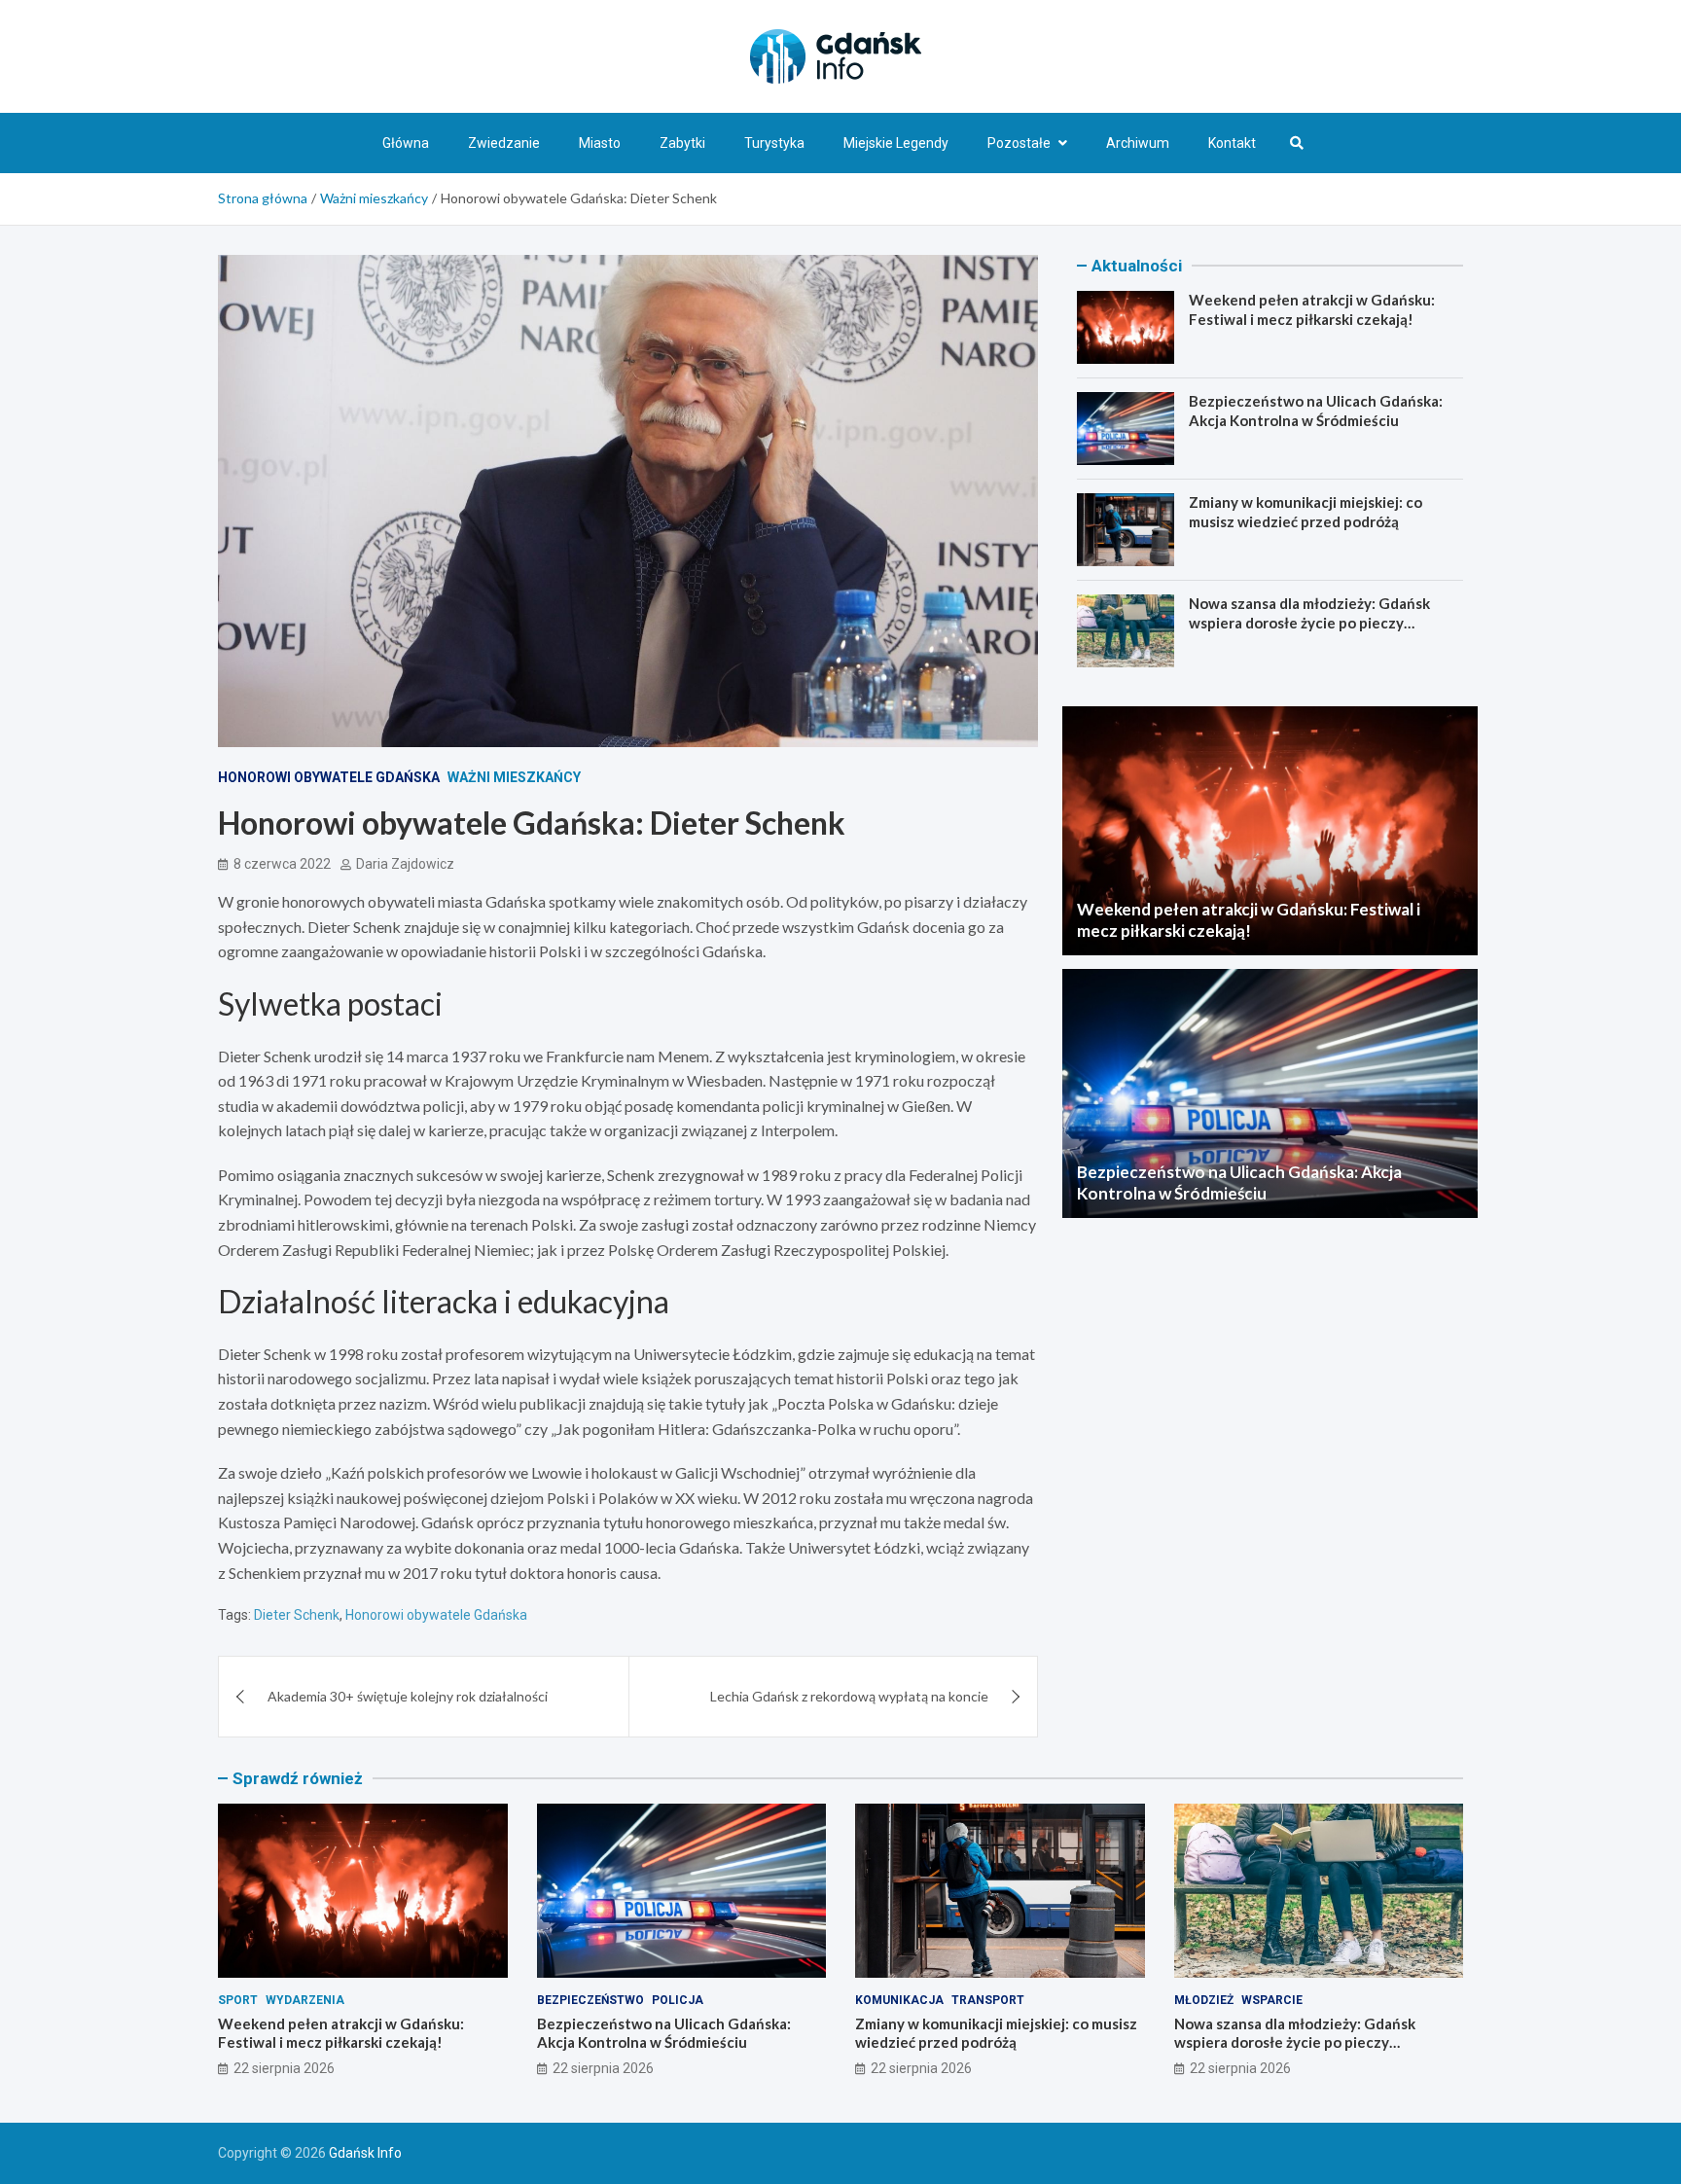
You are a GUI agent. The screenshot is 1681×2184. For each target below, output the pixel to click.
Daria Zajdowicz (405, 864)
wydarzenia (305, 2000)
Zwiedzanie (504, 143)
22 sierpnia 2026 (284, 2068)
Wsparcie (1272, 2000)
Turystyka (774, 143)
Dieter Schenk (297, 1615)
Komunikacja (899, 2000)
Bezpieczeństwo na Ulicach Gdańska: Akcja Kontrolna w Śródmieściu (1316, 411)
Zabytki (682, 143)
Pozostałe (1019, 143)
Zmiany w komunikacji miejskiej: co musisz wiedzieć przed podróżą (1305, 512)
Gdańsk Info (365, 2153)
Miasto (600, 143)
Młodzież (1204, 2000)
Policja (678, 2000)
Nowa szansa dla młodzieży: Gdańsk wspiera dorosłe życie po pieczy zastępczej (1309, 622)
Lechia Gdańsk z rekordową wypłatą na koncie (849, 1696)
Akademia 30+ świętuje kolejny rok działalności (408, 1696)
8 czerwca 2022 (282, 864)
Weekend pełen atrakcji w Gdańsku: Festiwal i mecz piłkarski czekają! (1312, 309)
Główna (406, 143)
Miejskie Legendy (896, 143)
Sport (238, 2000)
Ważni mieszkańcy (514, 777)
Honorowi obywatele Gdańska (329, 777)
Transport (988, 2000)
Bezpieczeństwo (590, 2000)
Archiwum (1138, 143)
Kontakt (1232, 143)
